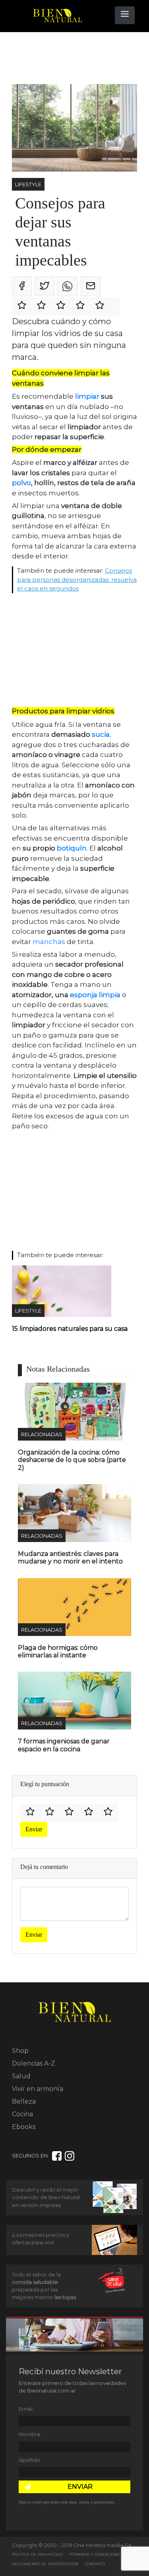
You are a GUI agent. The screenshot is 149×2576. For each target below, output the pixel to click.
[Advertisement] (75, 58)
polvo (21, 483)
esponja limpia (96, 995)
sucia (101, 734)
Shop (20, 2051)
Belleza (24, 2101)
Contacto (95, 2564)
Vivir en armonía (38, 2089)
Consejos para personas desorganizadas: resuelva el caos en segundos (77, 579)
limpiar (87, 396)
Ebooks (24, 2127)
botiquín (72, 848)
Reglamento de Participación (45, 2564)
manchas (48, 942)
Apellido (29, 2460)
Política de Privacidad (37, 2554)
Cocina (22, 2114)
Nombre (30, 2434)
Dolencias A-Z (34, 2063)
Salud (21, 2076)
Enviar (34, 1829)
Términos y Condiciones (95, 2554)
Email (26, 2409)
